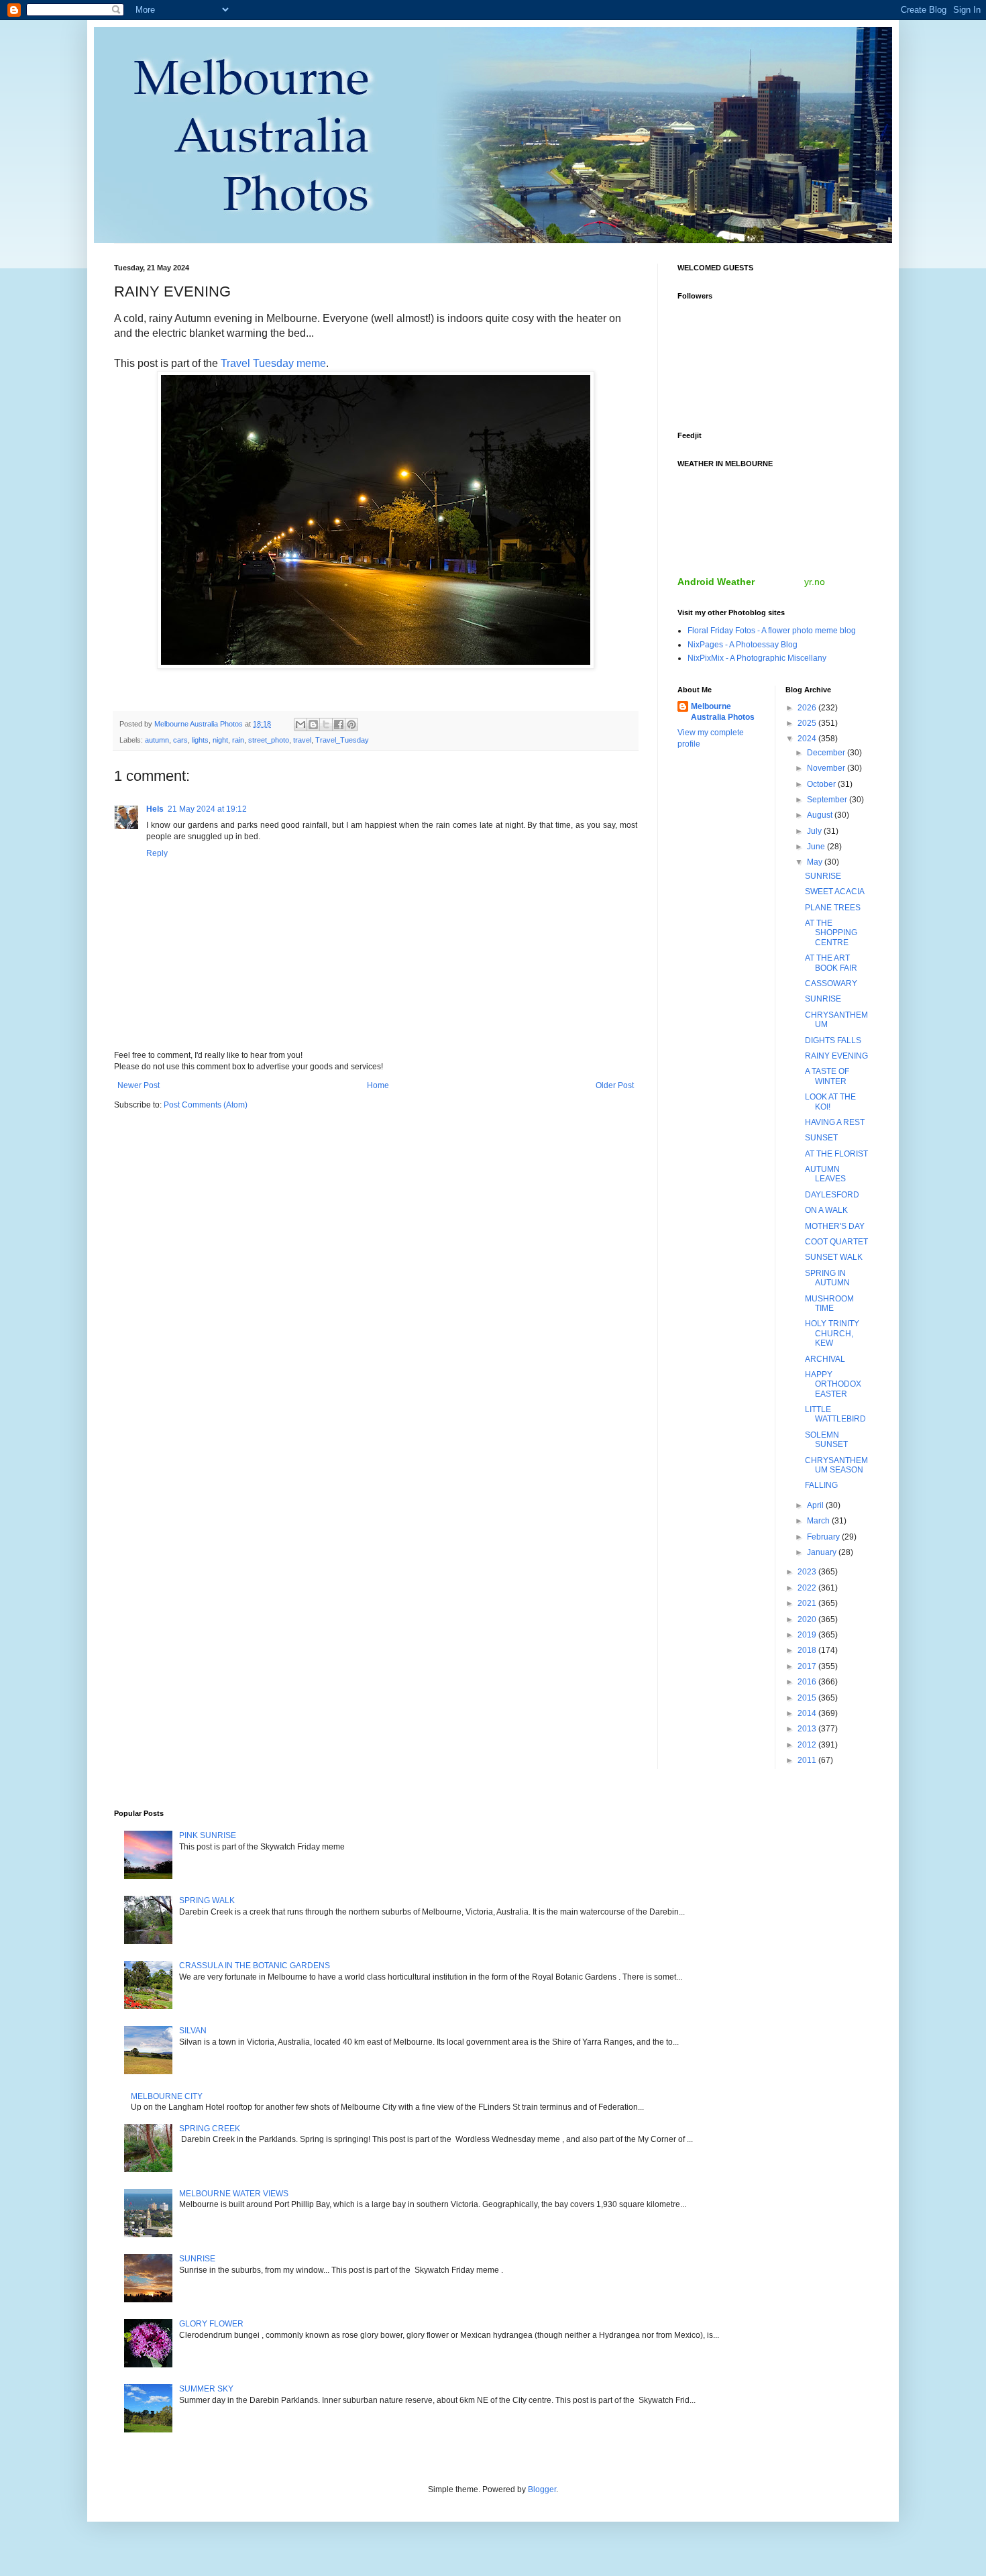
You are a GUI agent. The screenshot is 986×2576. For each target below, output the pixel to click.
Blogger (542, 2489)
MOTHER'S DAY (835, 1226)
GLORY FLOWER (211, 2324)
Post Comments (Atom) (206, 1105)
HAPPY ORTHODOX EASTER (833, 1384)
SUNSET (821, 1138)
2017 (808, 1666)
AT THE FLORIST (836, 1154)
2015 (808, 1698)
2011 (808, 1760)
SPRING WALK (207, 1900)
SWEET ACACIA (835, 892)
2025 (808, 723)
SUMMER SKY (206, 2389)
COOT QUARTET (836, 1242)
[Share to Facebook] (339, 724)
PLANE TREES (833, 908)
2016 (808, 1682)
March (819, 1521)
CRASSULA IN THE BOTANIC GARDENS (255, 1966)
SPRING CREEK (210, 2129)
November (827, 768)
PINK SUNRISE (208, 1835)
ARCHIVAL (825, 1359)
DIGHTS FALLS (833, 1040)
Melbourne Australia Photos (723, 712)
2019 (808, 1635)
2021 (808, 1603)
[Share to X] (326, 724)
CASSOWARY (831, 983)
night (220, 740)
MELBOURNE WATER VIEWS (234, 2194)
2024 (808, 739)
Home (378, 1085)
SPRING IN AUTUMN (827, 1278)
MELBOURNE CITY (167, 2096)
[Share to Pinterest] (351, 724)
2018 (808, 1650)
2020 (808, 1619)
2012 (808, 1745)
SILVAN (193, 2031)
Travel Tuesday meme (273, 363)
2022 (808, 1588)
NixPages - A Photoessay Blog (743, 645)
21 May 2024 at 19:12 (207, 809)
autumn (157, 740)
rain (238, 740)
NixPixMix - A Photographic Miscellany (757, 658)
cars (180, 740)
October (822, 784)
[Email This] (300, 724)
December (827, 753)
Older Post (615, 1085)
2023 (808, 1572)
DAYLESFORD (832, 1195)
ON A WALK (826, 1210)
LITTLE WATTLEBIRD (835, 1414)
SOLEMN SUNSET (826, 1440)
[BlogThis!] (313, 724)
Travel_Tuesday (342, 740)
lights (200, 740)
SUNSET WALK (834, 1257)
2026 (808, 708)
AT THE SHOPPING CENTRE (831, 933)
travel (302, 740)
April (816, 1505)
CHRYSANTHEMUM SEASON (836, 1465)
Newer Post (139, 1085)
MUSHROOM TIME (829, 1303)
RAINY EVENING (836, 1056)
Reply (157, 853)
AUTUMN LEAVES (825, 1174)
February (824, 1537)
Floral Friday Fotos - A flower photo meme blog (772, 631)
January (823, 1552)
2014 (808, 1713)
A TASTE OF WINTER (827, 1076)
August (821, 815)
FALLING (821, 1485)
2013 (808, 1729)
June (817, 847)
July (815, 831)
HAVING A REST (835, 1122)
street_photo (269, 740)
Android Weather (716, 582)
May (816, 862)
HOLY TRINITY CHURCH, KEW (832, 1333)
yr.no (815, 582)
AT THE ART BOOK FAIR (831, 963)
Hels (155, 809)
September (828, 800)
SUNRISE (823, 876)
